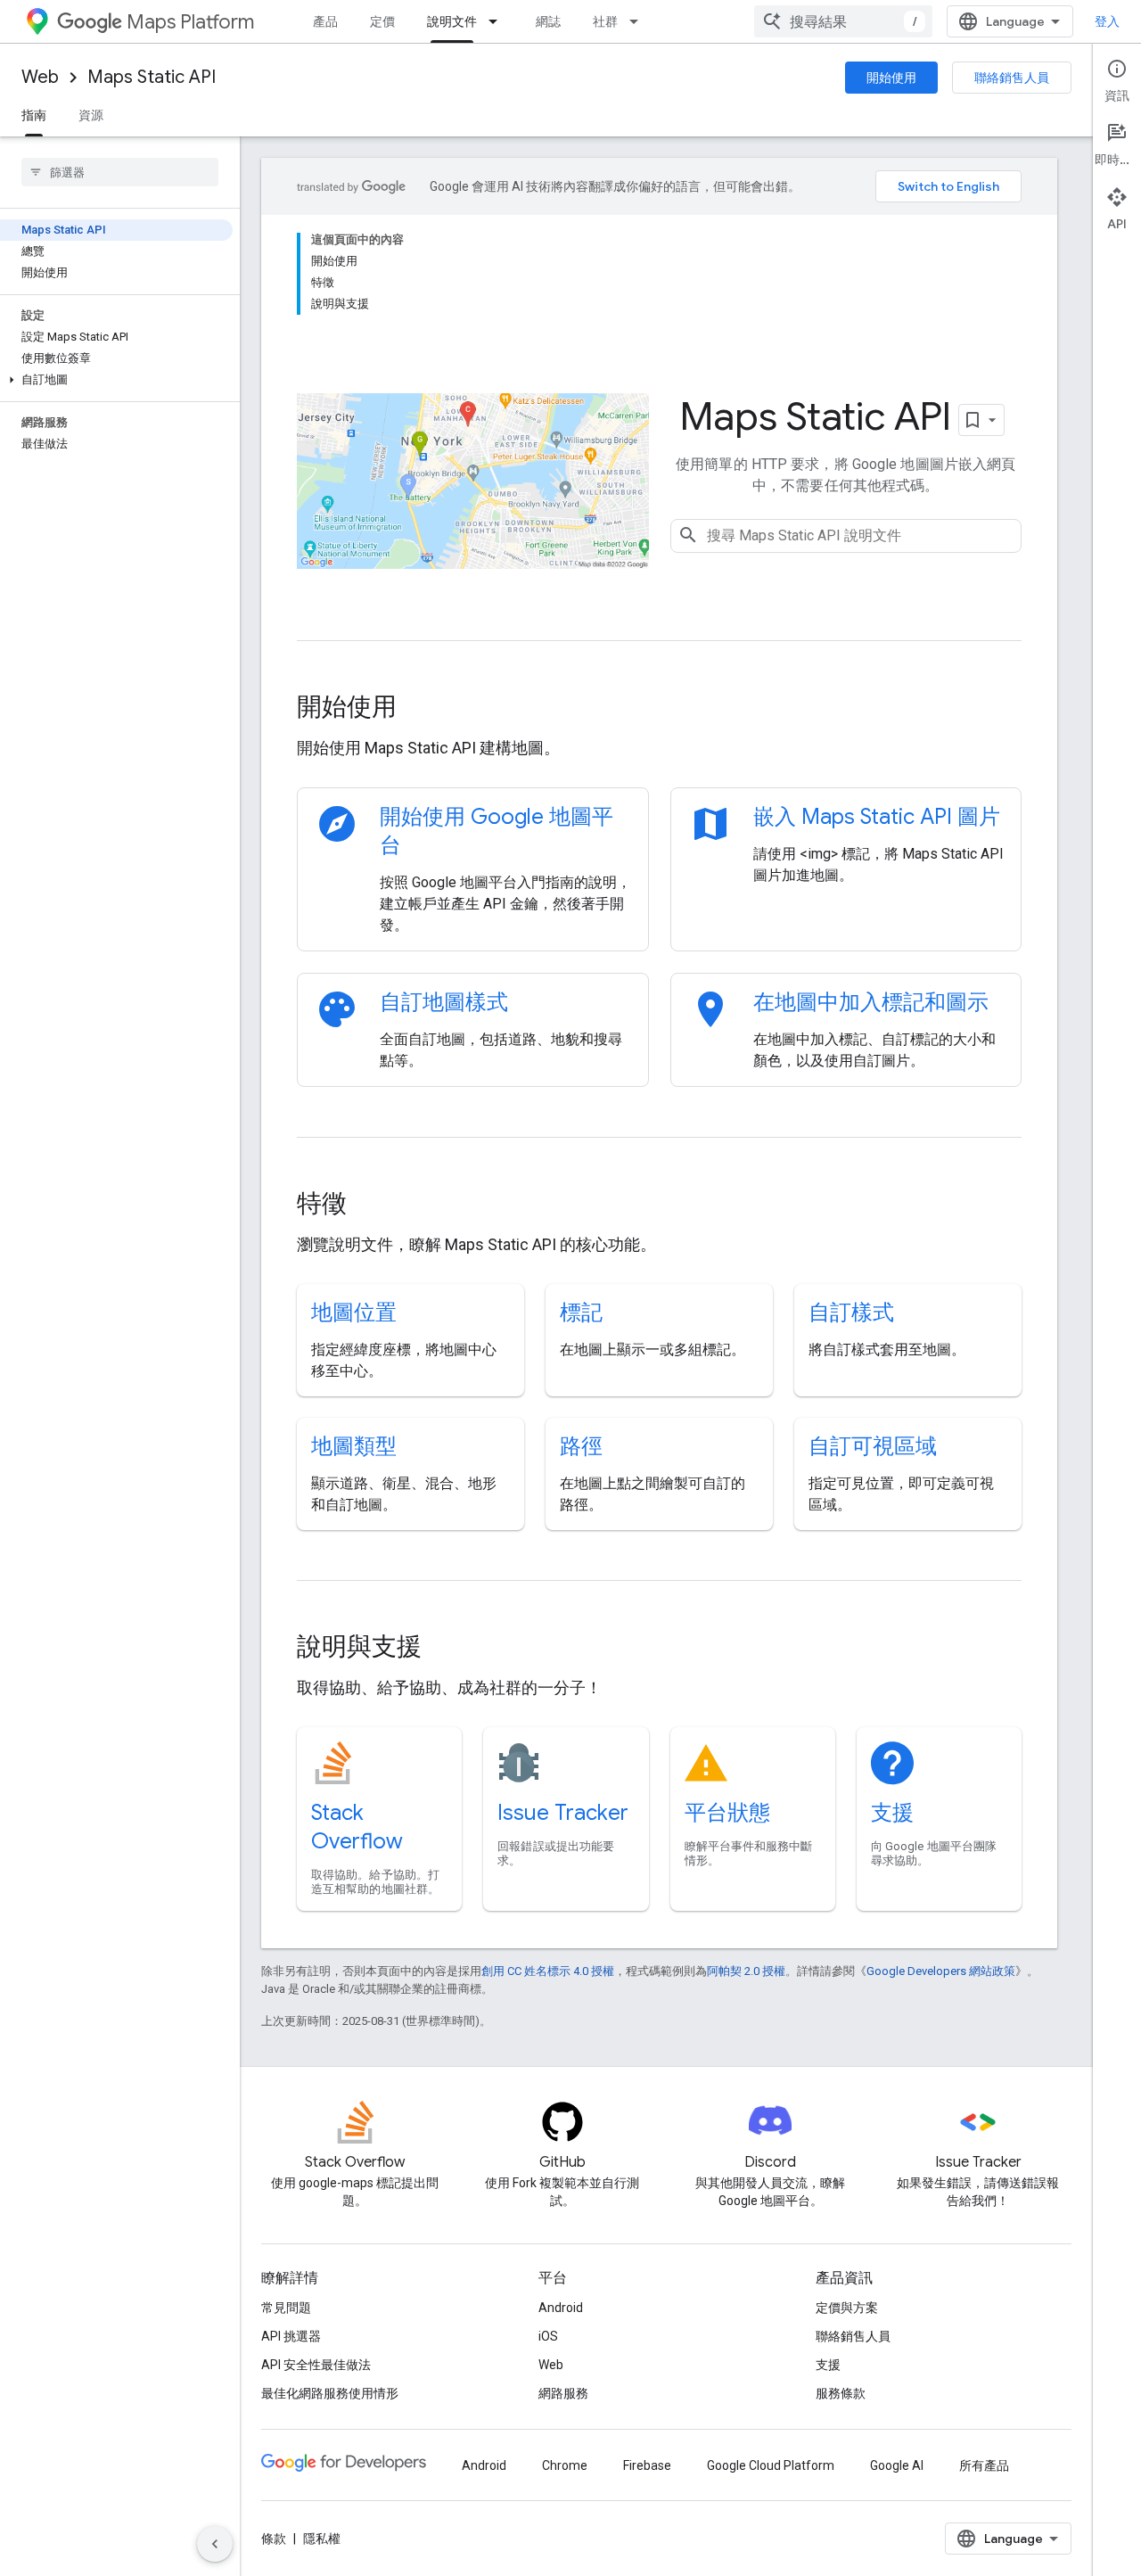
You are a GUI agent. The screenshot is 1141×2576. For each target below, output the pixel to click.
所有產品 (984, 2465)
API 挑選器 (291, 2336)
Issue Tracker (563, 1813)
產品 (325, 21)
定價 (382, 21)
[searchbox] (120, 172)
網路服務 (563, 2393)
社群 (605, 21)
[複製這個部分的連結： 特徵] (371, 1206)
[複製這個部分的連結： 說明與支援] (446, 1649)
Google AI (897, 2465)
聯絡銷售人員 (1012, 78)
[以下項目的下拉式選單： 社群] (639, 21)
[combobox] (843, 21)
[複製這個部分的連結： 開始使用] (421, 709)
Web (40, 77)
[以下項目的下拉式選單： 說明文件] (498, 21)
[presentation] (659, 707)
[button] (116, 380)
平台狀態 (727, 1813)
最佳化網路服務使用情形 (330, 2393)
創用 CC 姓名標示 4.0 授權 (548, 1971)
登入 (1107, 21)
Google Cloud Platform (771, 2465)
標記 (581, 1313)
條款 (274, 2539)
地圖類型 (354, 1446)
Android (561, 2308)
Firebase (647, 2465)
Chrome (565, 2465)
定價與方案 (847, 2308)
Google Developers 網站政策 (941, 1971)
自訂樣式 (851, 1313)
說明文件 (452, 21)
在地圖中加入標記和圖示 (871, 1002)
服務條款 (841, 2393)
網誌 (548, 21)
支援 (892, 1813)
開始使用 (891, 78)
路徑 (581, 1446)
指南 (34, 115)
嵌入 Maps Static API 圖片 (877, 817)
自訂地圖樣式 (444, 1002)
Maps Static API (152, 77)
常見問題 (286, 2308)
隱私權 (322, 2539)
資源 (91, 115)
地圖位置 (354, 1313)
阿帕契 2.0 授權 (746, 1971)
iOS (548, 2336)
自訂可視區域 (873, 1446)
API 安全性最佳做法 (316, 2365)
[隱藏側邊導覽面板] (215, 2544)
